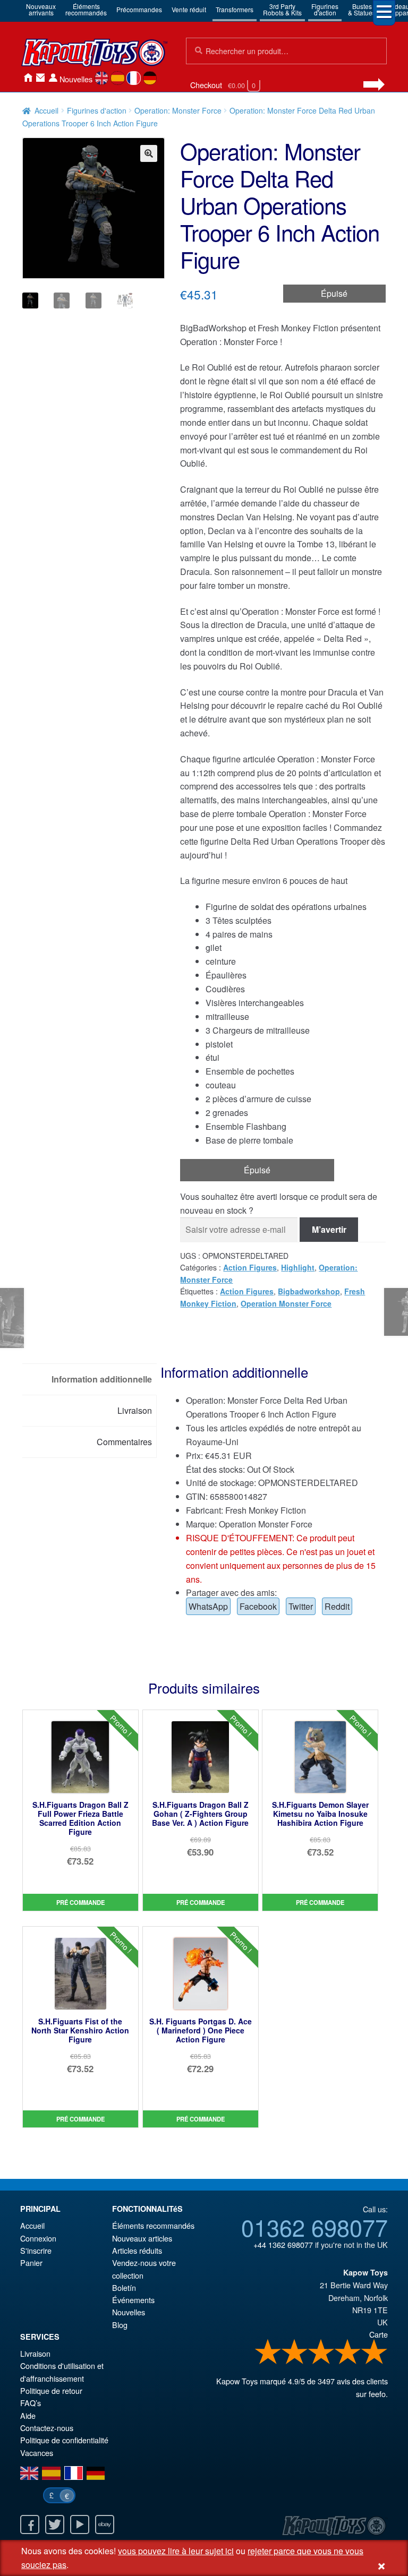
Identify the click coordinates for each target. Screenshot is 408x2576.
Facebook (258, 1606)
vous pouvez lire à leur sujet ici (176, 2551)
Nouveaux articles (142, 2238)
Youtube (80, 2525)
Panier (31, 2262)
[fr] (134, 78)
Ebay (105, 2525)
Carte (379, 2334)
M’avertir (329, 1229)
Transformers (235, 9)
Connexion (53, 78)
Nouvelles (76, 79)
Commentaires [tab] (124, 1442)
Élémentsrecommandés (86, 9)
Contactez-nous (40, 78)
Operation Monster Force (286, 1303)
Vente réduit (189, 9)
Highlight (298, 1267)
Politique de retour (51, 2390)
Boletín (124, 2287)
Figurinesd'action (325, 9)
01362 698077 (314, 2227)
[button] (149, 153)
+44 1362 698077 (283, 2244)
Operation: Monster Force (178, 110)
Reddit (337, 1606)
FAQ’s (31, 2403)
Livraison (35, 2353)
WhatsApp (208, 1606)
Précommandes (139, 9)
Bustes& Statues (362, 9)
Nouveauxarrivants (41, 9)
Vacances (37, 2453)
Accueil (28, 78)
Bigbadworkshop (309, 1291)
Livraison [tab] (135, 1410)
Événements (133, 2300)
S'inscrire (36, 2250)
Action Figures (250, 1267)
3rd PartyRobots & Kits (282, 9)
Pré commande (80, 1902)
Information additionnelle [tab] (102, 1379)
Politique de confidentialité (64, 2440)
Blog (120, 2325)
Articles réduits (137, 2250)
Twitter (301, 1606)
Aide (28, 2415)
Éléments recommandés (153, 2225)
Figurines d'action (97, 110)
